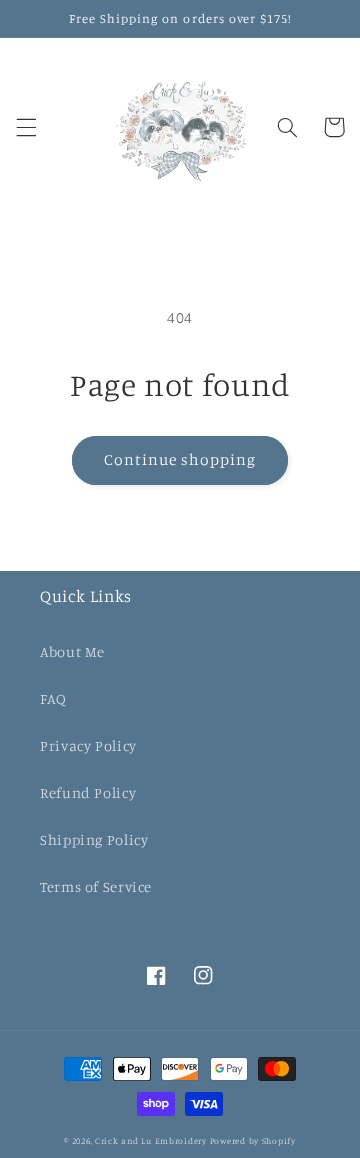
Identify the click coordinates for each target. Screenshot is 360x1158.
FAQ (53, 698)
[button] (26, 127)
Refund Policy (88, 792)
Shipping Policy (94, 839)
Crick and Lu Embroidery (151, 1140)
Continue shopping (180, 459)
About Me (72, 651)
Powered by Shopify (253, 1140)
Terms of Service (96, 886)
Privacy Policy (88, 745)
